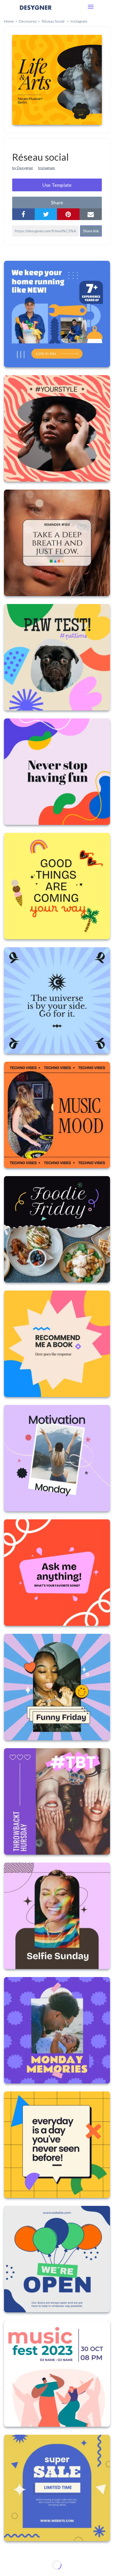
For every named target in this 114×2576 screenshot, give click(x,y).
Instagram (79, 21)
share (57, 202)
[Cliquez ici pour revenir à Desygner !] (36, 11)
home (9, 21)
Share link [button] (91, 231)
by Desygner (23, 168)
